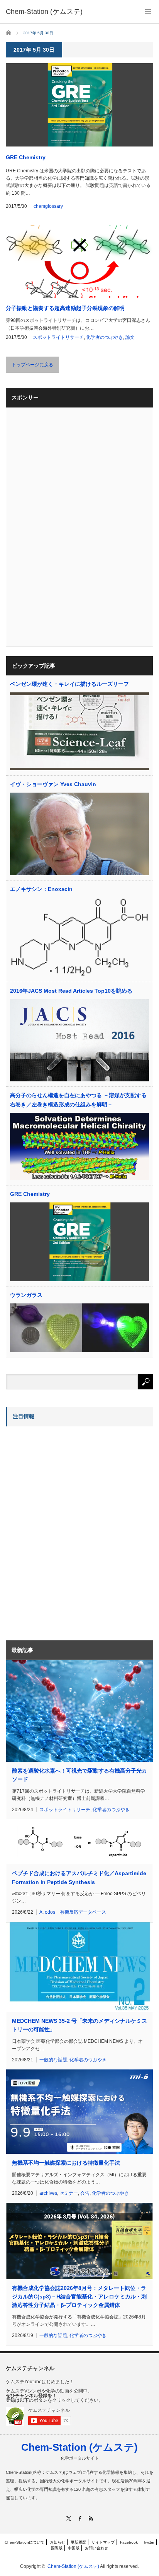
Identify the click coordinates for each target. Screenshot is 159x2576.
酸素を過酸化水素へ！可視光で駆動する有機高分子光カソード (79, 1775)
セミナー (69, 2193)
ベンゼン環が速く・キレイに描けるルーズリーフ (69, 684)
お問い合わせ (96, 2548)
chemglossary (48, 206)
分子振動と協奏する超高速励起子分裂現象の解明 (65, 308)
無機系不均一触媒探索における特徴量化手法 (66, 2163)
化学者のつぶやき (105, 337)
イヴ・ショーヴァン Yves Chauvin (53, 784)
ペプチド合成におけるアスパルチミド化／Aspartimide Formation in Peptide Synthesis (79, 1877)
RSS (91, 2518)
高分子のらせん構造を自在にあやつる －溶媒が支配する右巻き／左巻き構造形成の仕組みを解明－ (78, 1100)
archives (48, 2193)
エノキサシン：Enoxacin (41, 889)
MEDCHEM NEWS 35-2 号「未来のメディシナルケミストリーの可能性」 (79, 2025)
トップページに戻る (32, 365)
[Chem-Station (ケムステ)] (44, 12)
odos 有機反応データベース (75, 1912)
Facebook (129, 2542)
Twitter (149, 2542)
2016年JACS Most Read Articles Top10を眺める (71, 991)
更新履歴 (78, 2542)
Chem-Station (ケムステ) (79, 2447)
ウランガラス (26, 1295)
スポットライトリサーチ (58, 337)
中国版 (74, 2548)
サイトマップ (103, 2542)
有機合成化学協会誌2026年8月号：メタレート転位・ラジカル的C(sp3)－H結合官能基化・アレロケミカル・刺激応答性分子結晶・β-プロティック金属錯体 (79, 2297)
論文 (130, 337)
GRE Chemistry (26, 157)
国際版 (57, 2548)
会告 (85, 2193)
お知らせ (58, 2542)
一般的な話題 (53, 2060)
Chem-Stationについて (25, 2542)
